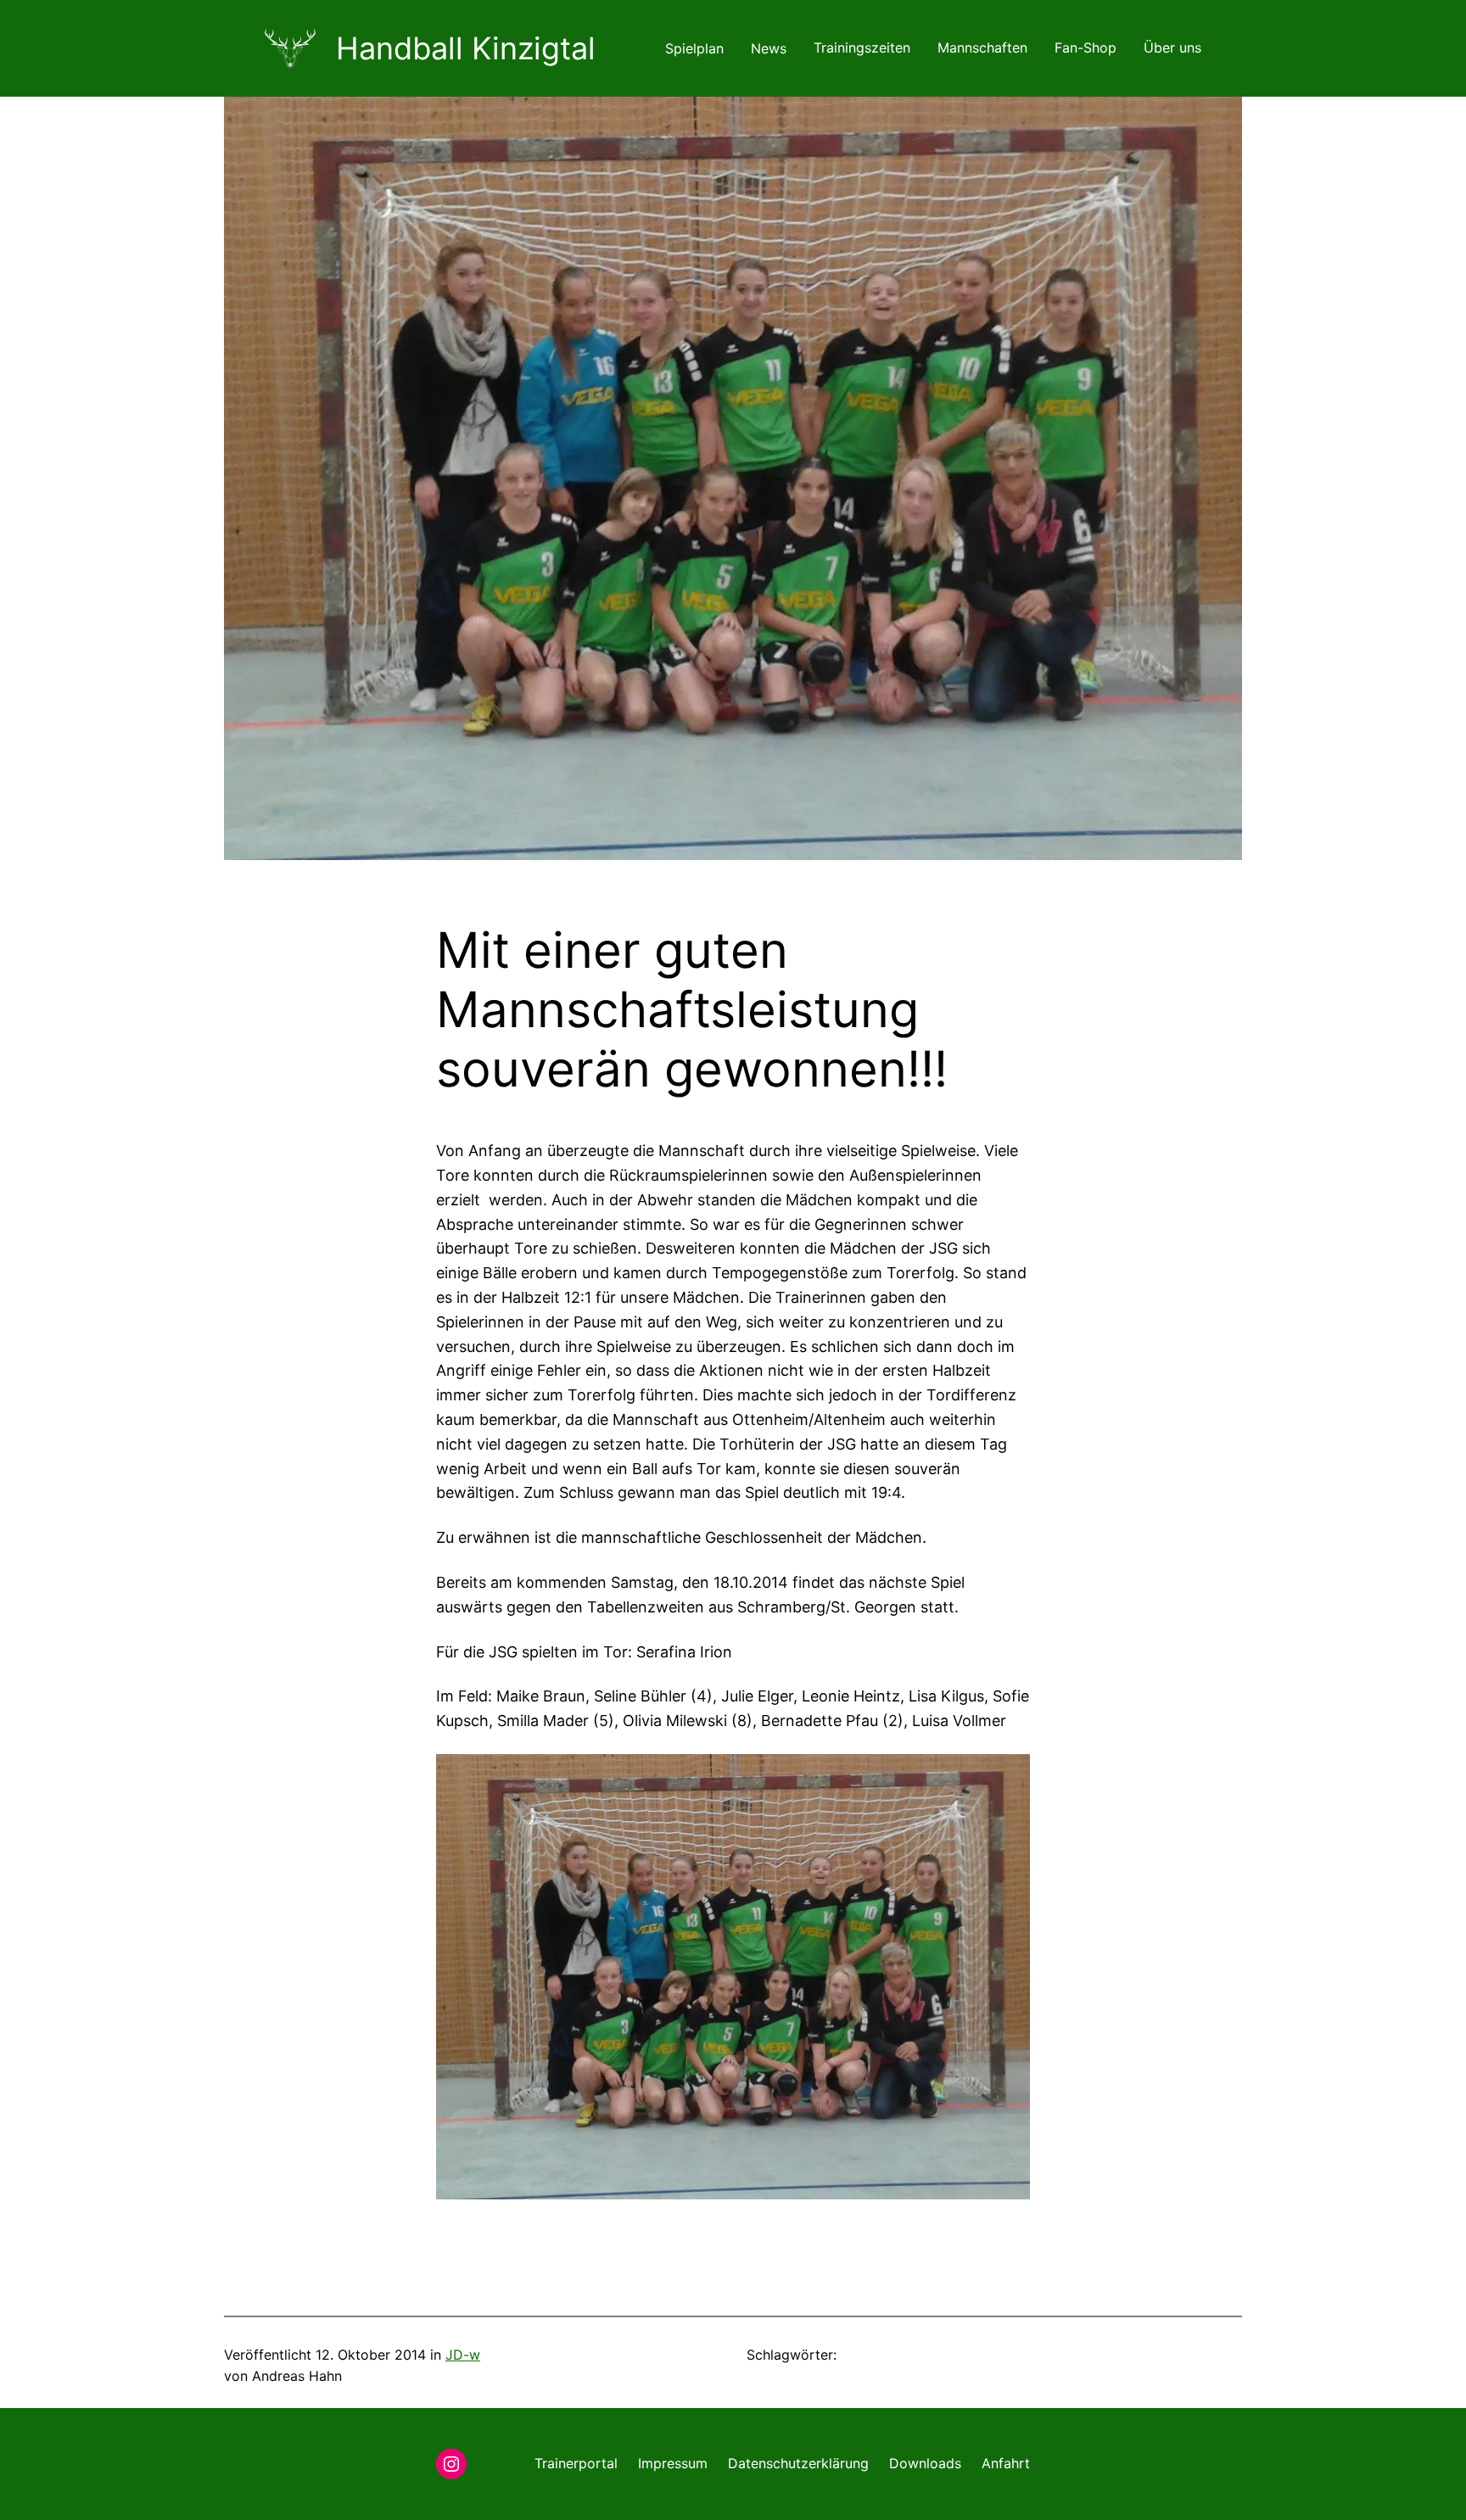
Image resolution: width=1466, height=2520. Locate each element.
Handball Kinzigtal (466, 48)
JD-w (463, 2355)
